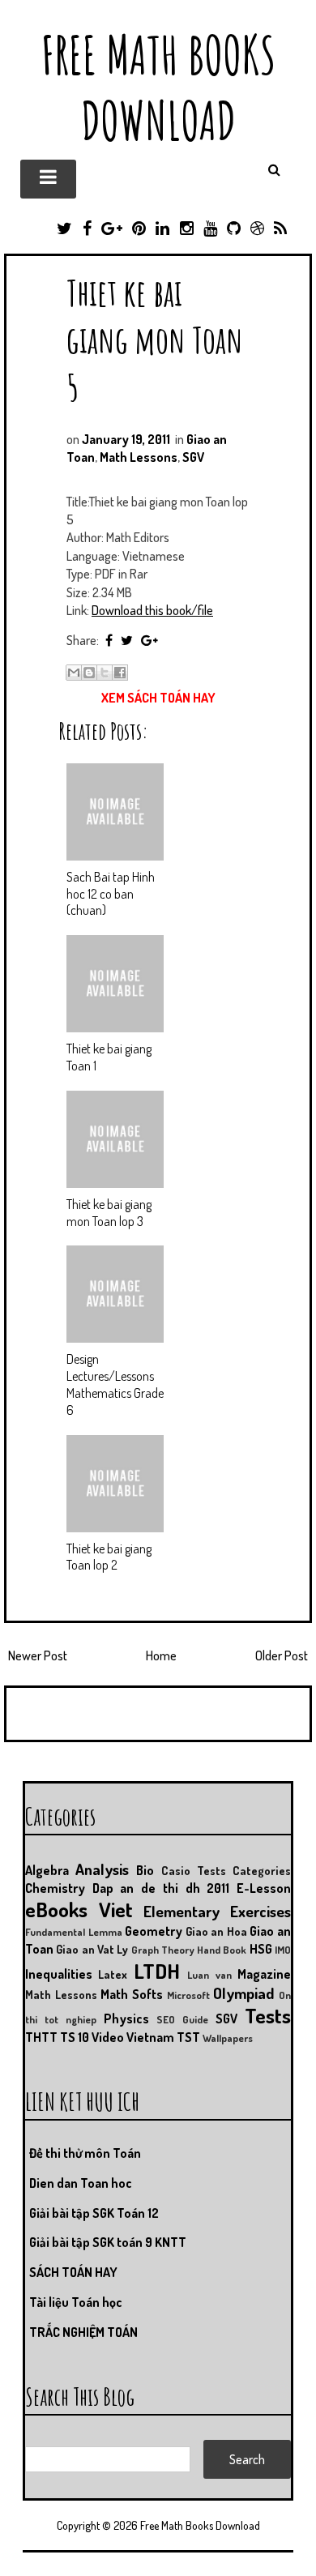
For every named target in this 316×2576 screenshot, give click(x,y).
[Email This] (74, 673)
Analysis (102, 1869)
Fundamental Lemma (74, 1932)
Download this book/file (152, 610)
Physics (126, 2019)
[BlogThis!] (89, 673)
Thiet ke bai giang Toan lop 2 (109, 1557)
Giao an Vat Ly (92, 1949)
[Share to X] (105, 673)
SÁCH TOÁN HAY (73, 2272)
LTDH (157, 1971)
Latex (113, 1974)
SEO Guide (182, 2019)
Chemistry (55, 1888)
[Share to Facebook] (120, 673)
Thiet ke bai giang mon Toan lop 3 (109, 1213)
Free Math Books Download (158, 88)
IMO (283, 1950)
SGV (193, 457)
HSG (261, 1949)
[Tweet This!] (127, 640)
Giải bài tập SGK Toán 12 (94, 2213)
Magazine (264, 1974)
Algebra (47, 1870)
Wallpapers (228, 2038)
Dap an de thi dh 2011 (161, 1888)
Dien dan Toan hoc (81, 2183)
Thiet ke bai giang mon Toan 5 (155, 339)
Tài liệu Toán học (76, 2302)
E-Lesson (264, 1888)
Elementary (181, 1911)
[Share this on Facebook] (109, 640)
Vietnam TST (163, 2037)
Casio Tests (194, 1870)
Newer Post (38, 1655)
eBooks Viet (79, 1909)
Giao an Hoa (216, 1931)
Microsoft (188, 1995)
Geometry (154, 1931)
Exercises (260, 1911)
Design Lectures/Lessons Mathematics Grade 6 (115, 1384)
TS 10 (75, 2037)
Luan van (209, 1975)
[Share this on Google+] (149, 640)
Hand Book (222, 1950)
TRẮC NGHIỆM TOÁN (83, 2332)
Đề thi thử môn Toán (85, 2153)
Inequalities (59, 1974)
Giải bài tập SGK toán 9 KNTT (108, 2242)
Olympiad (243, 1993)
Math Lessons (139, 457)
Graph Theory (163, 1950)
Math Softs (132, 1994)
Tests (268, 2015)
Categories (262, 1870)
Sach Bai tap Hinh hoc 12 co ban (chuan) (111, 894)
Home (161, 1655)
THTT (41, 2037)
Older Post (282, 1655)
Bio (145, 1870)
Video (108, 2037)
